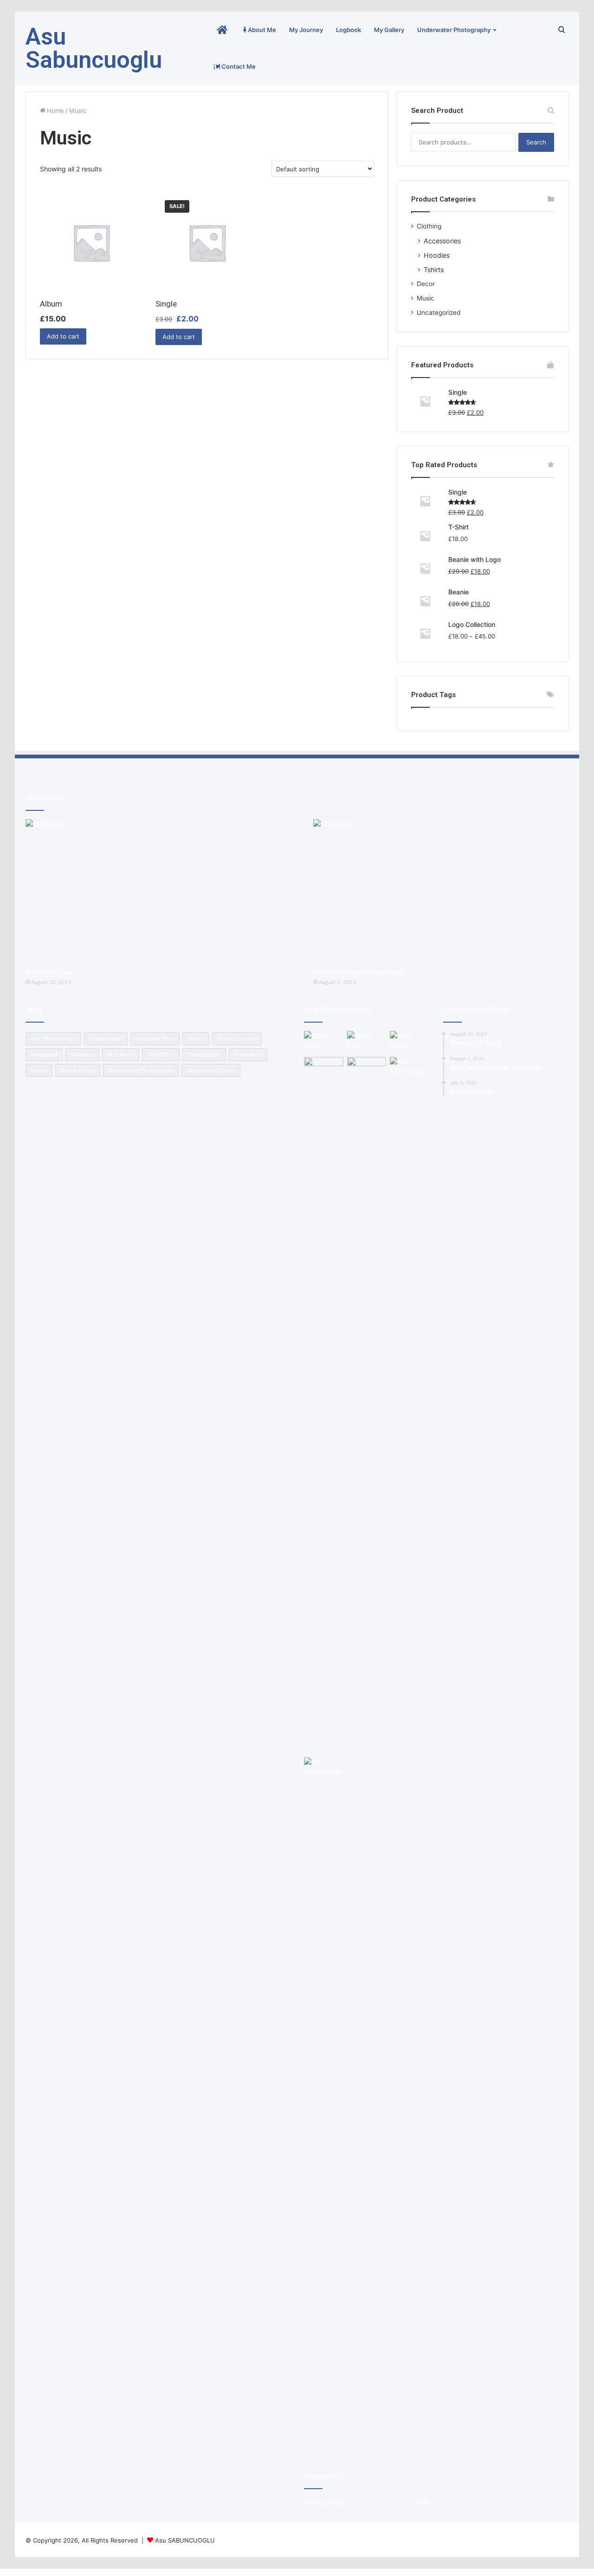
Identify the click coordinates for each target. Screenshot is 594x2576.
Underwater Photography (454, 30)
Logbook (349, 30)
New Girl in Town (51, 972)
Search (536, 142)
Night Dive (161, 1054)
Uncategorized (439, 313)
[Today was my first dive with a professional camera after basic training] (324, 2106)
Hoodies (437, 255)
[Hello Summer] (410, 1042)
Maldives (82, 1054)
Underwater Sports (211, 1070)
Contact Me (238, 66)
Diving (196, 1039)
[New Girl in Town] (153, 891)
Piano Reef (248, 1054)
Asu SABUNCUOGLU (185, 2540)
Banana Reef (106, 1039)
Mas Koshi (121, 1054)
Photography (204, 1054)
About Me (261, 30)
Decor (426, 284)
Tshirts (434, 270)
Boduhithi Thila (155, 1039)
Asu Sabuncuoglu (53, 1039)
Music (426, 298)
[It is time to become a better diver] (367, 1068)
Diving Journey (237, 1039)
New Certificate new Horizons (358, 972)
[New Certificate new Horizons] (441, 891)
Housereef (44, 1054)
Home (55, 111)
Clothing (429, 226)
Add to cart (63, 336)
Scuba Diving (78, 1070)
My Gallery (389, 30)
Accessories (442, 241)
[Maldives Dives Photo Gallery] (410, 1405)
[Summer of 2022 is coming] (324, 1068)
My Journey (306, 30)
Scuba (39, 1070)
